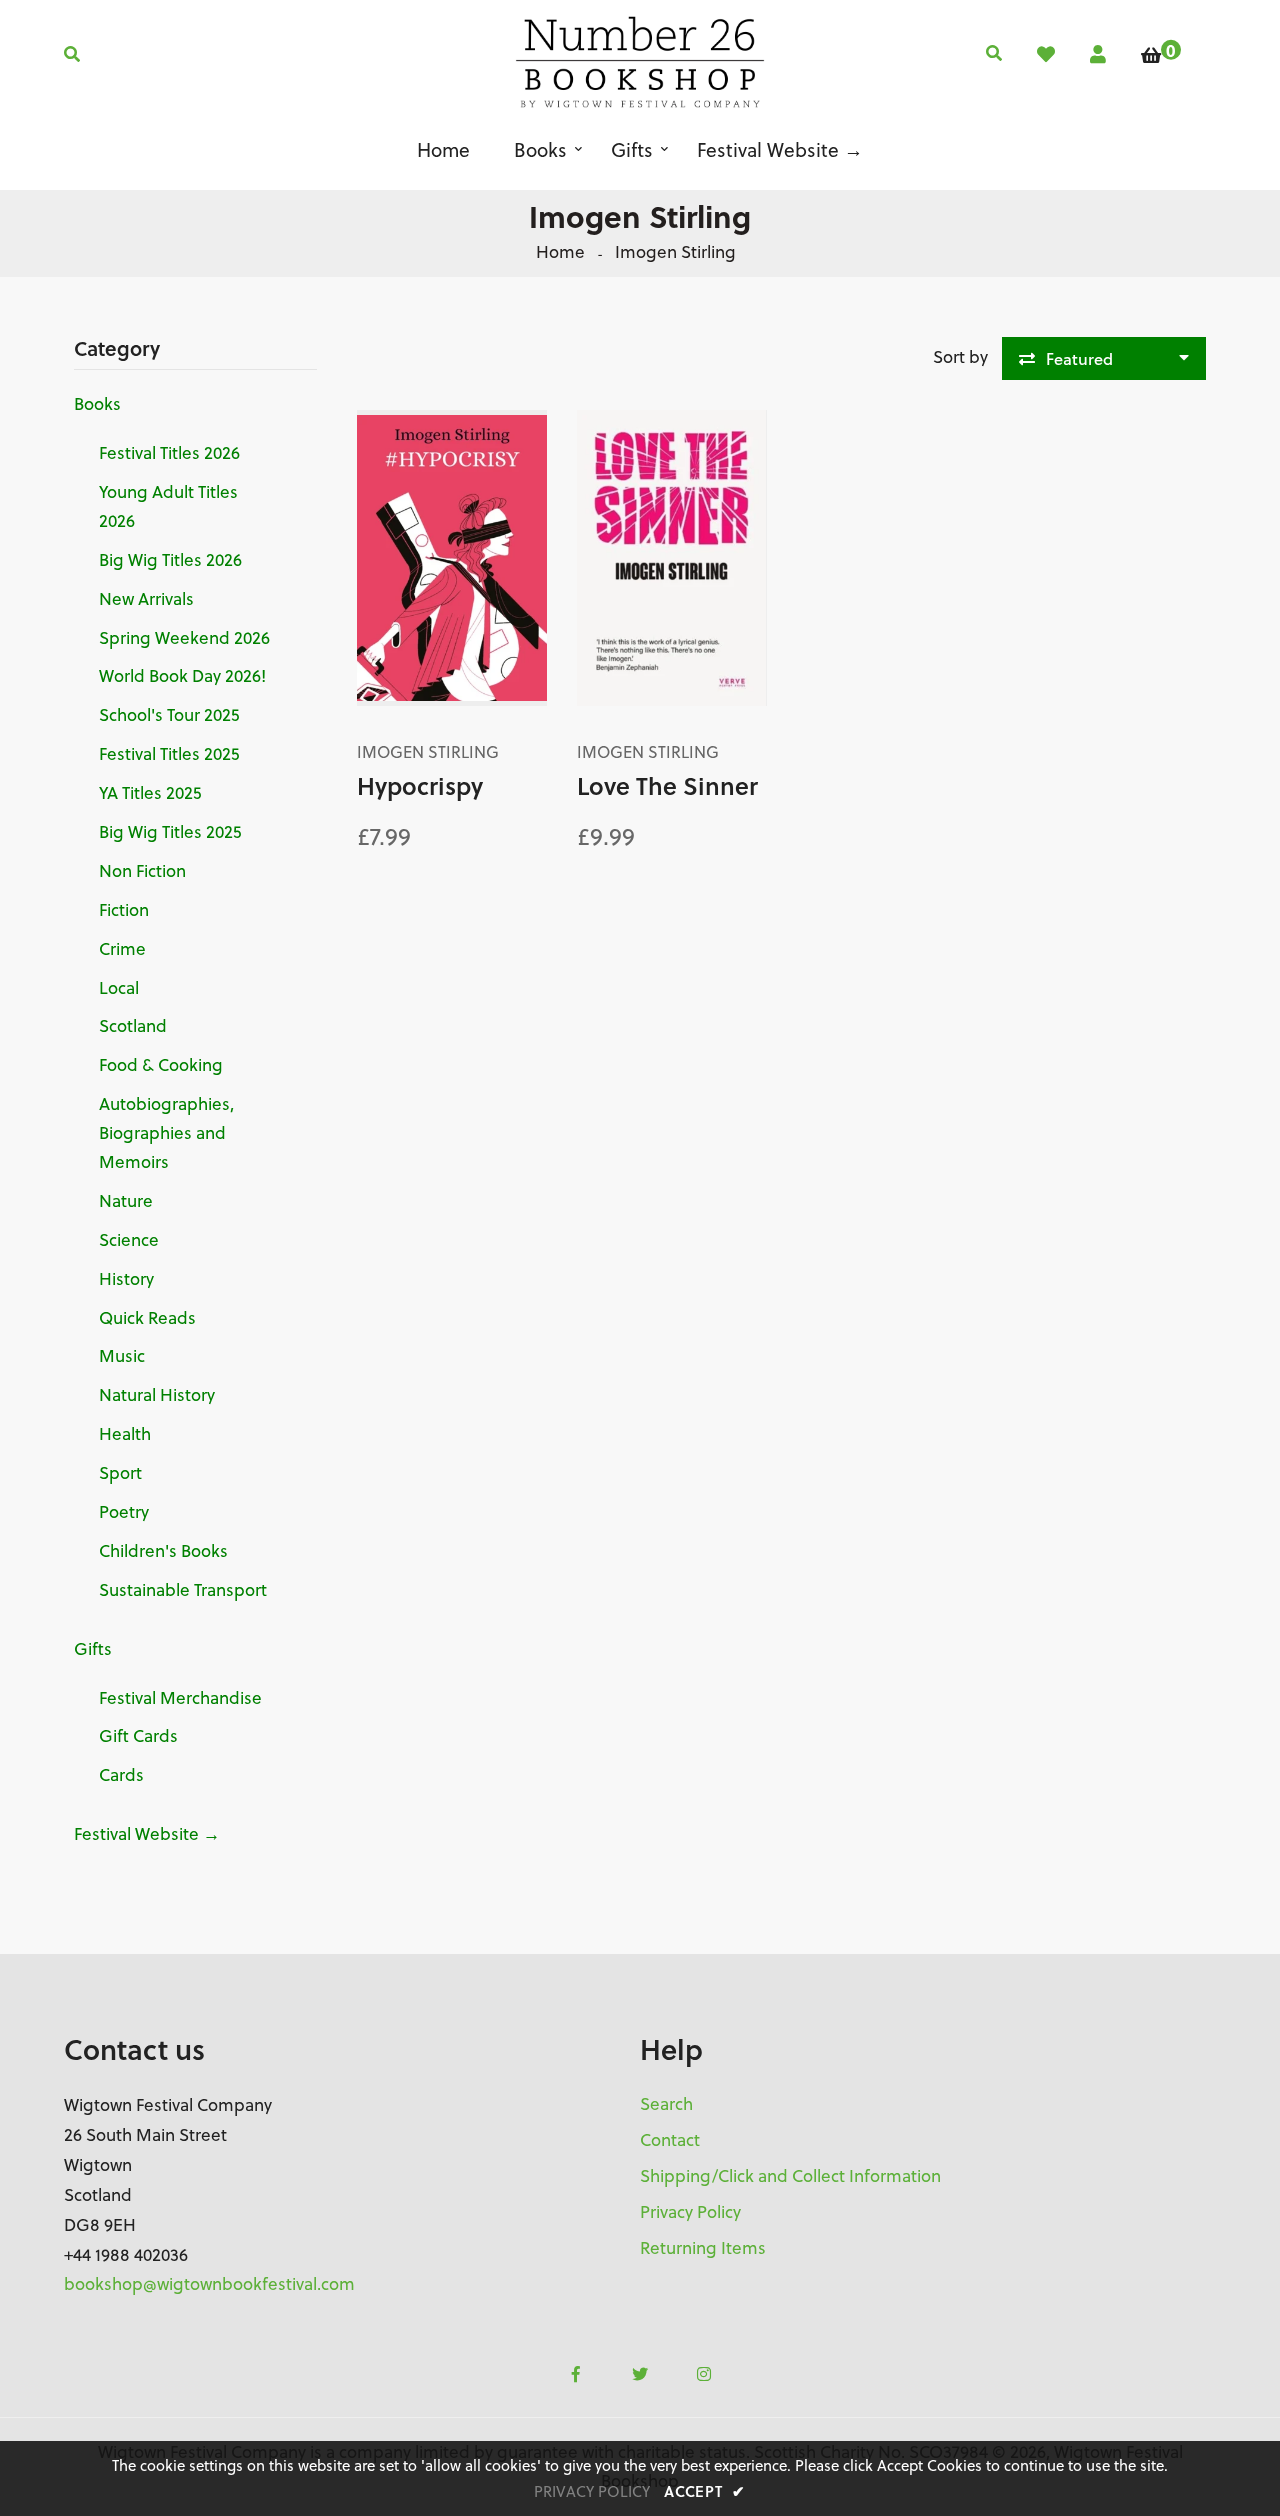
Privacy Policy (690, 2212)
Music (122, 1356)
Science (129, 1240)
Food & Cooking (161, 1065)
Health (125, 1434)
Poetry (124, 1512)
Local (119, 988)
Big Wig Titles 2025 (170, 832)
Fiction (124, 910)
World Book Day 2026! (182, 676)
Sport (120, 1473)
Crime (122, 949)
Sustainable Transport (183, 1590)
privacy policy (592, 2491)
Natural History (157, 1395)
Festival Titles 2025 (169, 754)
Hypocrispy (420, 785)
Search (666, 2104)
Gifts (93, 1649)
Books (97, 404)
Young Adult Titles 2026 (168, 506)
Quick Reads (147, 1318)
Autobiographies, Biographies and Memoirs (166, 1133)
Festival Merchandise (180, 1698)
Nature (126, 1201)
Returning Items (703, 2248)
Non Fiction (142, 871)
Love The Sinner (667, 785)
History (126, 1279)
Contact (670, 2140)
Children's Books (163, 1551)
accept (705, 2491)
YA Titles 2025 (150, 793)
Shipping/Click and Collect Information (790, 2176)
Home (560, 252)
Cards (121, 1775)
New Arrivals (146, 599)
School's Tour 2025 (169, 715)
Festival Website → (147, 1834)
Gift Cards (138, 1736)
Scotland (133, 1026)
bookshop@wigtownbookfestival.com (209, 2284)
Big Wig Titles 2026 (170, 560)
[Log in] (1098, 54)
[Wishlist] (1046, 54)
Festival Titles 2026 (169, 453)
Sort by (960, 357)
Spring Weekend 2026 (184, 638)
